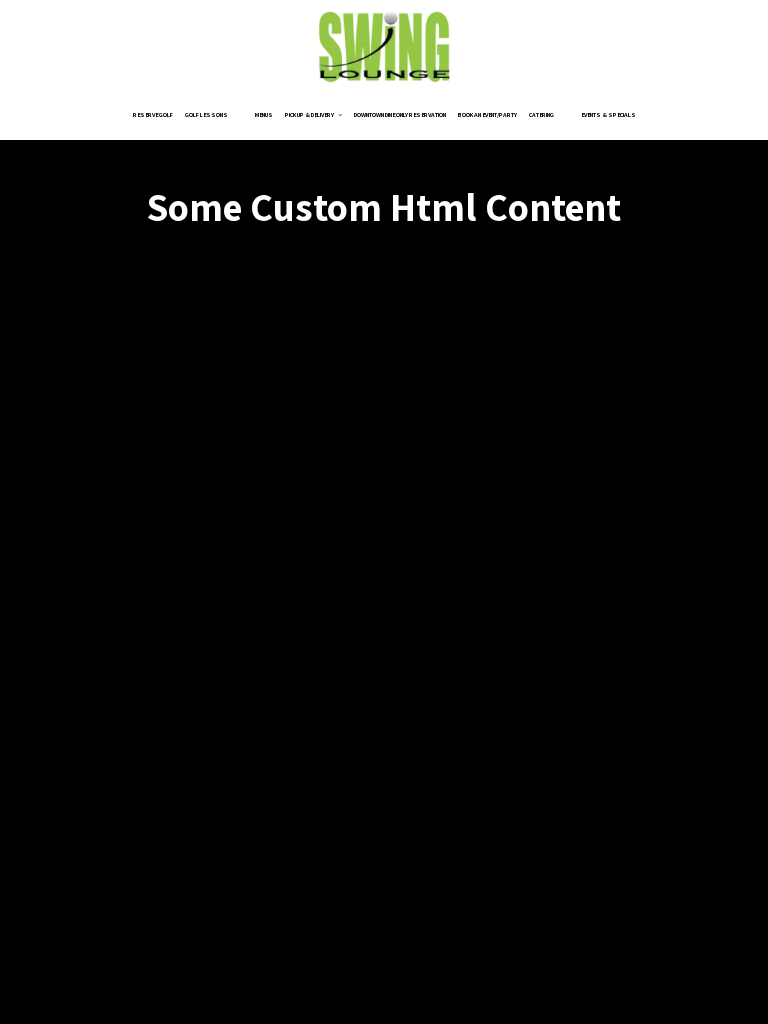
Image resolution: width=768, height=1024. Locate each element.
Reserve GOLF (153, 115)
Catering (541, 115)
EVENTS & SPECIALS (608, 115)
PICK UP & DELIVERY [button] (310, 115)
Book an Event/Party (487, 115)
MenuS (264, 115)
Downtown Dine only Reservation (400, 115)
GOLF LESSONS (206, 115)
